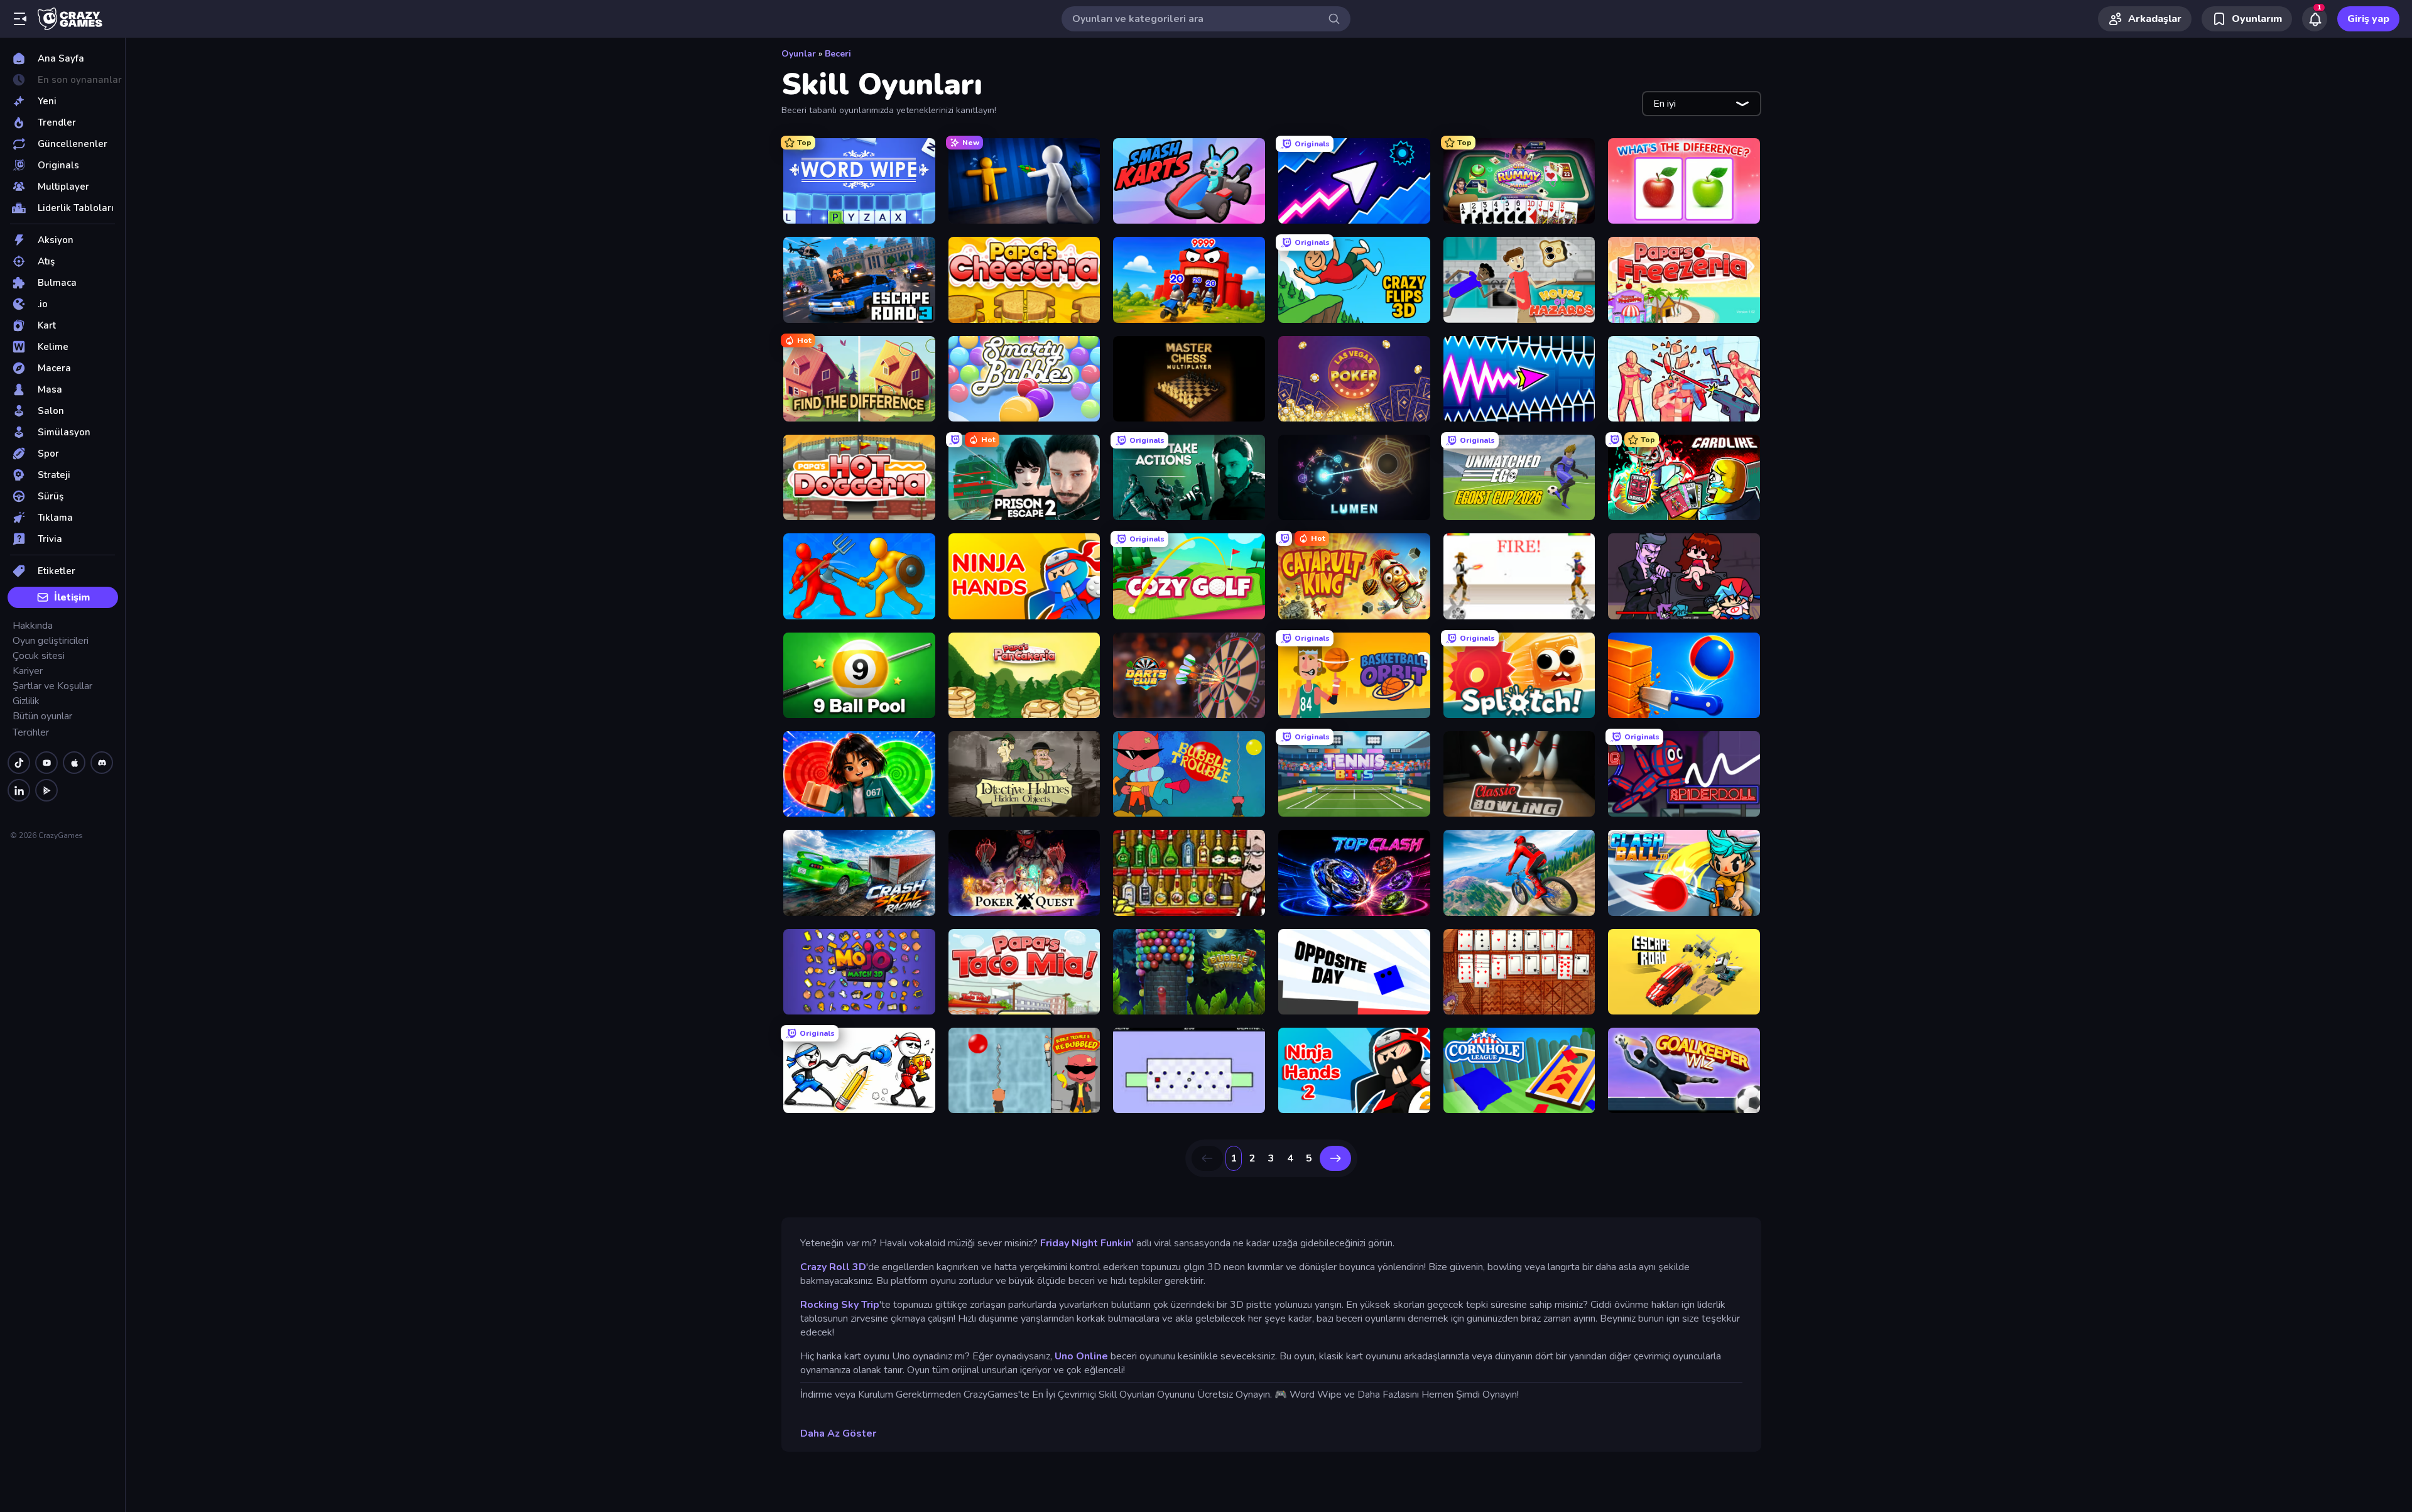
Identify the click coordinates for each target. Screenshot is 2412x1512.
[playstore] (46, 790)
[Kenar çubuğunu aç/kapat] (20, 19)
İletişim (72, 597)
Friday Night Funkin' (1087, 1243)
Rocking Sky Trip (840, 1305)
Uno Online (1081, 1356)
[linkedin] (19, 790)
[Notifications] (2315, 19)
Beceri (838, 54)
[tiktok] (19, 763)
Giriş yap (2368, 19)
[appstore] (74, 763)
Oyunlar (799, 54)
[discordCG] (102, 763)
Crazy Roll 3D (833, 1267)
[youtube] (46, 763)
